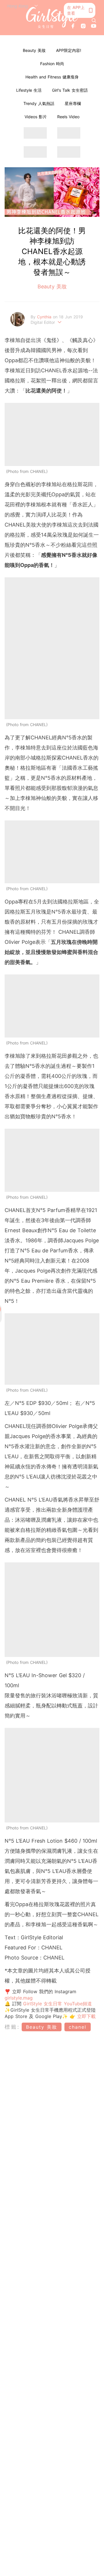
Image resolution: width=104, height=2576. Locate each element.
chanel (78, 2027)
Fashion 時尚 (52, 64)
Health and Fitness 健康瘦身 (52, 77)
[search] (94, 20)
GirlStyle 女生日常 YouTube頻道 (57, 2004)
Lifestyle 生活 (29, 90)
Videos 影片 (36, 117)
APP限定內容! (69, 50)
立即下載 (86, 2016)
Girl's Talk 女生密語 (70, 90)
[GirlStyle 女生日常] (52, 18)
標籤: (12, 2027)
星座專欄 (73, 103)
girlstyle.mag (19, 1998)
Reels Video (68, 117)
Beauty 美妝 (34, 50)
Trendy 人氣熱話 (39, 103)
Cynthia (45, 317)
